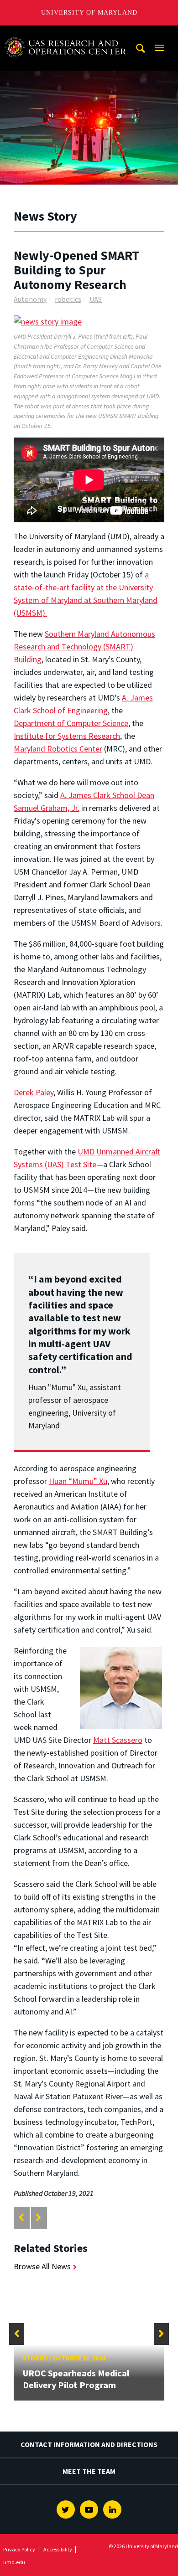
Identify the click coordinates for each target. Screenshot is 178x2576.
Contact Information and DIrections (89, 2444)
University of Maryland (89, 13)
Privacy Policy (19, 2549)
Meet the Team (89, 2471)
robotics (68, 299)
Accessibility (58, 2549)
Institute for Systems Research (67, 736)
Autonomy (30, 299)
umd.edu (14, 2562)
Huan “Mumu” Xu (78, 1481)
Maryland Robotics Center (58, 749)
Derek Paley (34, 1092)
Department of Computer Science (71, 723)
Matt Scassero (118, 1740)
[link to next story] (39, 2218)
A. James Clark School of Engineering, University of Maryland (65, 34)
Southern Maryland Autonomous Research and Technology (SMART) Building (84, 647)
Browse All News (42, 2266)
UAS (96, 299)
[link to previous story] (21, 2218)
